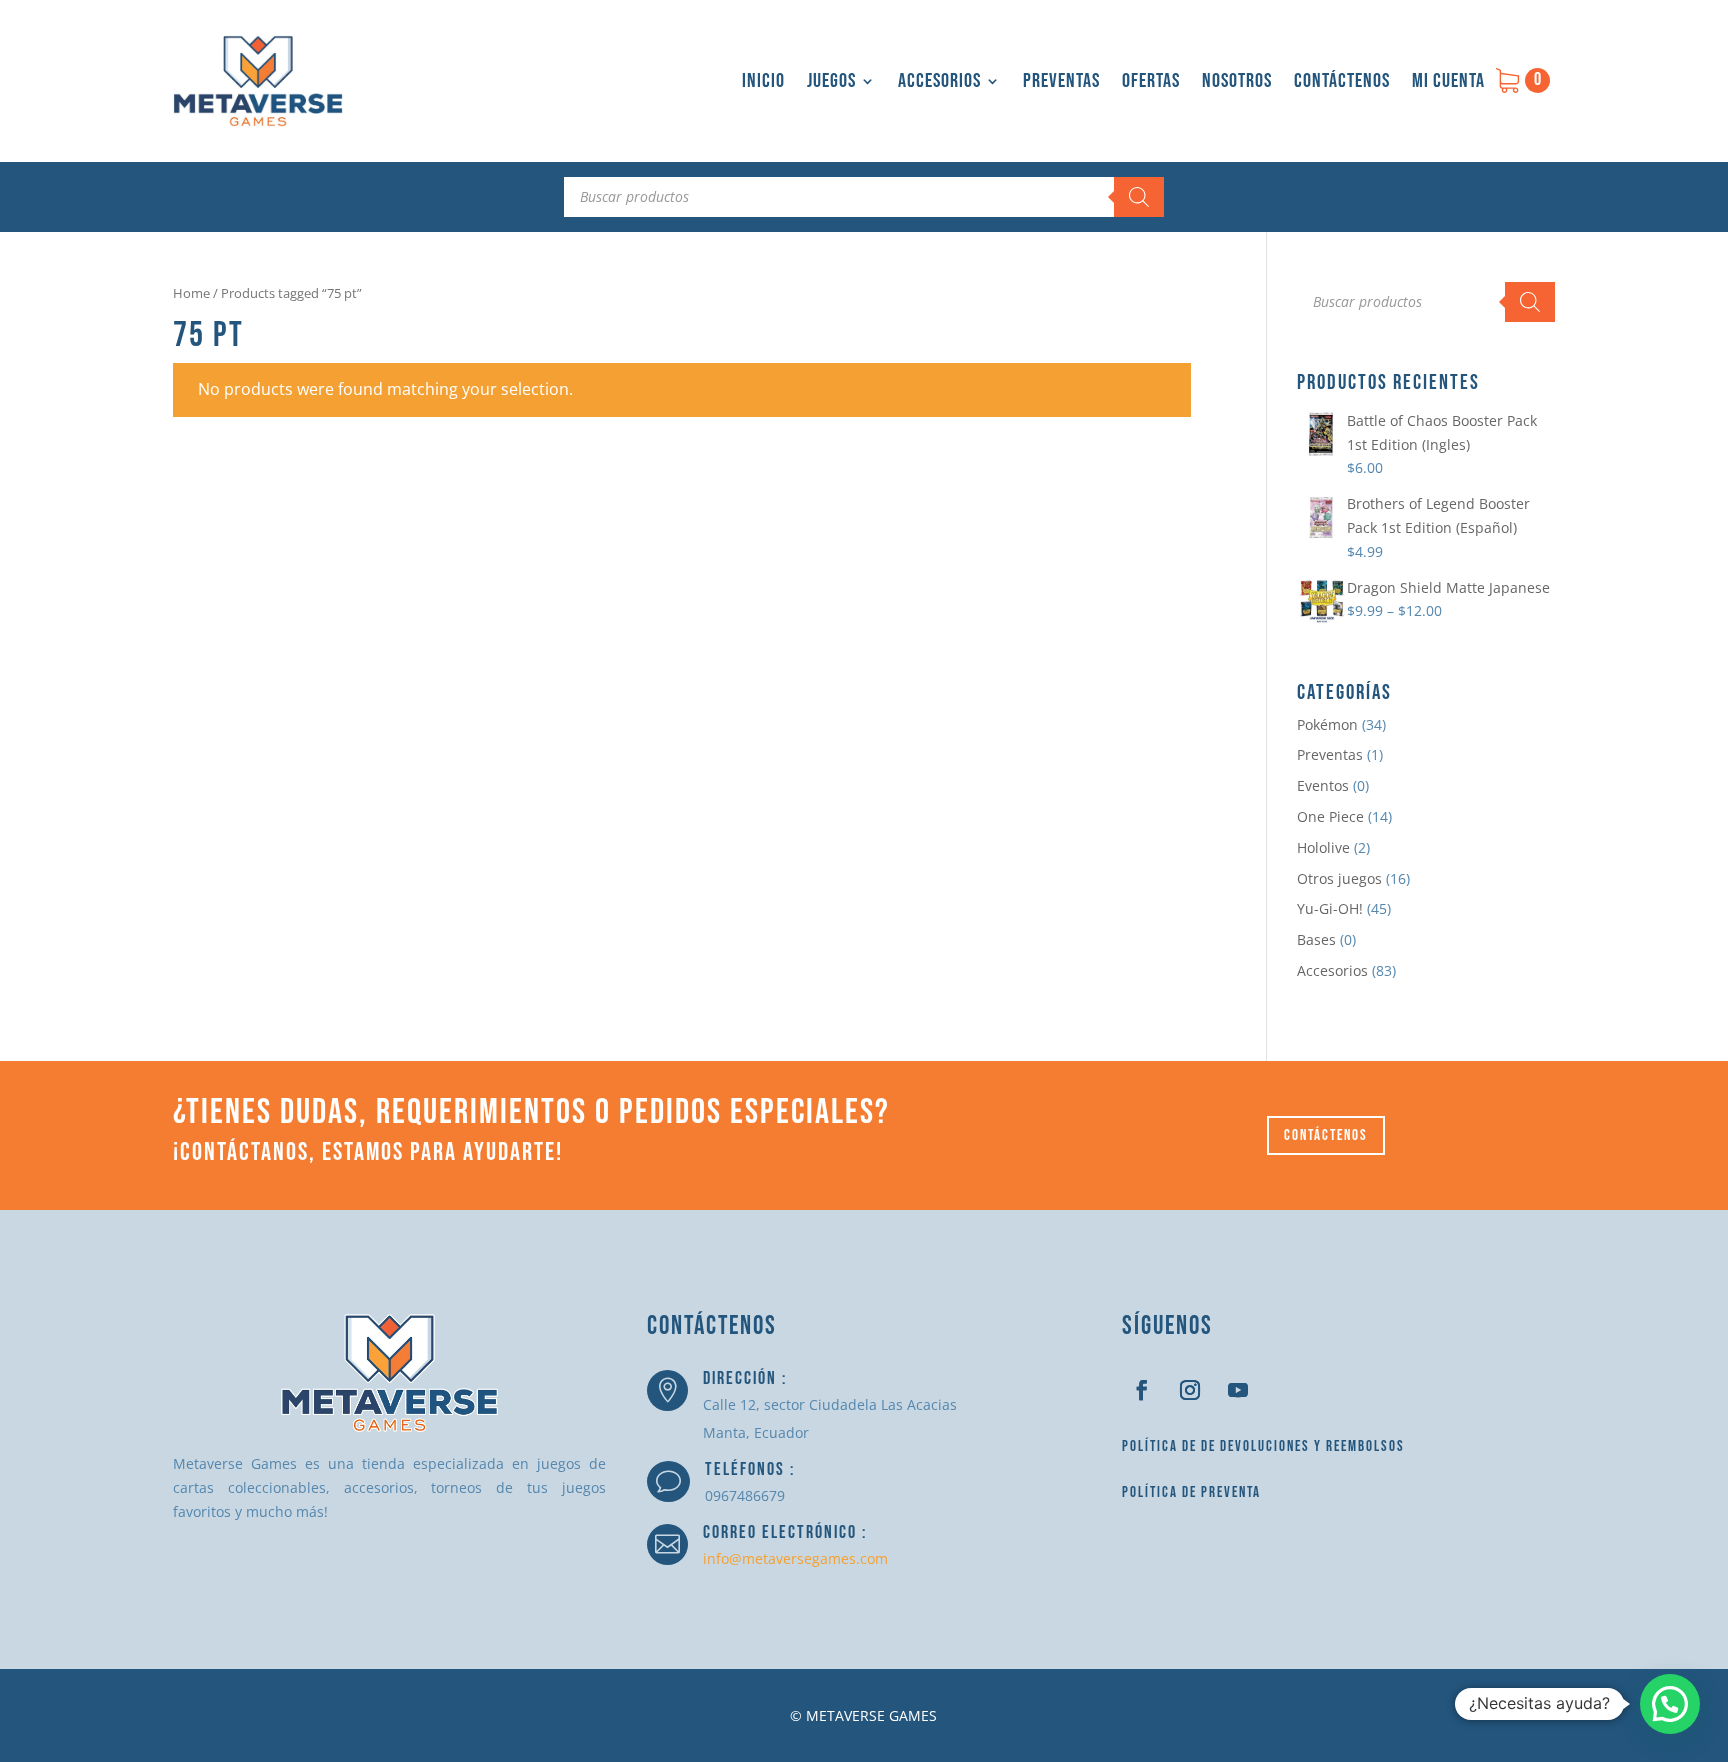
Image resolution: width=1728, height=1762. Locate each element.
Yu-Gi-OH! (1330, 908)
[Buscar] (1139, 197)
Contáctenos (1342, 81)
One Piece (1330, 816)
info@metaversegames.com (795, 1558)
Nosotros (1237, 81)
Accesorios (939, 81)
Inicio (763, 81)
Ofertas (1151, 81)
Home (191, 293)
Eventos (1323, 785)
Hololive (1323, 847)
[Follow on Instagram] (1190, 1390)
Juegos (831, 81)
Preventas (1061, 81)
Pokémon (1327, 724)
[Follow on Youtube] (1238, 1390)
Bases (1316, 939)
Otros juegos (1339, 878)
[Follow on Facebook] (1142, 1390)
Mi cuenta (1448, 81)
